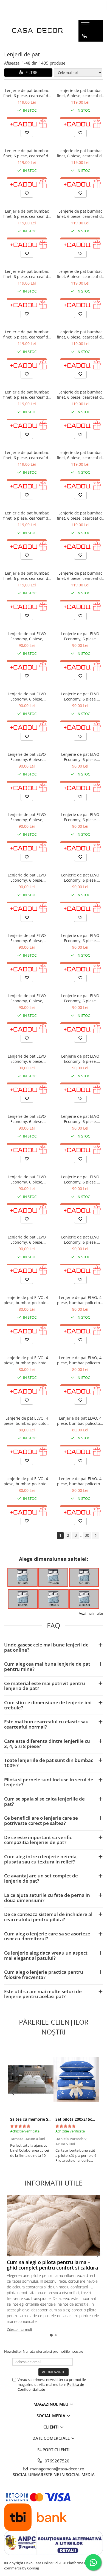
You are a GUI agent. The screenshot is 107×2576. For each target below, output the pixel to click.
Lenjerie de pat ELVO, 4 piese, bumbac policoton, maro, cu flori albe (27, 1300)
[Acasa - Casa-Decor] (37, 31)
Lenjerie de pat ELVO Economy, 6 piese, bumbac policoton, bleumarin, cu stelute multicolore (80, 1179)
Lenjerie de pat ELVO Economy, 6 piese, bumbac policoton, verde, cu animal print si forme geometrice (27, 1179)
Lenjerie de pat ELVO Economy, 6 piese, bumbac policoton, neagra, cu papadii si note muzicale (80, 1059)
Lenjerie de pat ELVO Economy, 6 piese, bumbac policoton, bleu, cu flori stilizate (80, 938)
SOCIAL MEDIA (51, 2416)
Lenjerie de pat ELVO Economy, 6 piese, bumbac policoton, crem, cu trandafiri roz (27, 696)
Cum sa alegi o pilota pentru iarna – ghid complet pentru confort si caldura (52, 2265)
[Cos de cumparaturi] (84, 47)
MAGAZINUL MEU (51, 2404)
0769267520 (57, 2461)
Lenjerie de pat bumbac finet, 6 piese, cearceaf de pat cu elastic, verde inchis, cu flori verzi (27, 334)
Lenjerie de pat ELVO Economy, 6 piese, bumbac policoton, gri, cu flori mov (27, 817)
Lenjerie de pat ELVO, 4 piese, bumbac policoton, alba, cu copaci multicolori (80, 1360)
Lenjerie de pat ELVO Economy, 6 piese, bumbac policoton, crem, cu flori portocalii (80, 636)
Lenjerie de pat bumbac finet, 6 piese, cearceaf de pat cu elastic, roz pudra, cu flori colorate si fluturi (80, 334)
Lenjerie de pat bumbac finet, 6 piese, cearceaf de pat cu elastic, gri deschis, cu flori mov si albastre (27, 455)
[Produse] (86, 27)
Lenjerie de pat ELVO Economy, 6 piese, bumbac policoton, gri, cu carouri (27, 1240)
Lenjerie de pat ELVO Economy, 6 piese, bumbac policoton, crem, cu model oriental (80, 1240)
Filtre (30, 72)
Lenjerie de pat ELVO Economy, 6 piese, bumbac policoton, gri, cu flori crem (27, 938)
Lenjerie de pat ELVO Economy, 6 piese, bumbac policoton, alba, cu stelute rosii (80, 696)
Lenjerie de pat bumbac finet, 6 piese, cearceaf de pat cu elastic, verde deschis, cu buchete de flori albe (80, 214)
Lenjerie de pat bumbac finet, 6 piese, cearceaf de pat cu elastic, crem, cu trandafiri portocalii (27, 516)
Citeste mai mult (19, 2329)
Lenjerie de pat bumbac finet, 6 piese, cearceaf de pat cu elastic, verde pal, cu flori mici (27, 214)
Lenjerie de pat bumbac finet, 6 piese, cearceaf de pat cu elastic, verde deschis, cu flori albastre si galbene (80, 274)
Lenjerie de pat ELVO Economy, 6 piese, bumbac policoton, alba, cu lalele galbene (27, 1059)
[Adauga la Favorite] (27, 133)
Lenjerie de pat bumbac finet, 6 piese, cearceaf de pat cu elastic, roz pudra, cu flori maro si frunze (80, 153)
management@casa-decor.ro (57, 2469)
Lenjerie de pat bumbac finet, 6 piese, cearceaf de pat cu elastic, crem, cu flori (27, 93)
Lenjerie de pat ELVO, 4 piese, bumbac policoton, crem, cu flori (80, 1421)
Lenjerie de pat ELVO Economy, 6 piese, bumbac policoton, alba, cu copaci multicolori (80, 757)
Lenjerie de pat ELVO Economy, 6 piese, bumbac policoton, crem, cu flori (27, 636)
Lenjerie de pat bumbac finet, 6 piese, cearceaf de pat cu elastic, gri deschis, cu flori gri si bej (27, 395)
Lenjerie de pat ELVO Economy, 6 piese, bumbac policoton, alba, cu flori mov (27, 757)
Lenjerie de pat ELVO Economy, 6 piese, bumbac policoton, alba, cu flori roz (80, 817)
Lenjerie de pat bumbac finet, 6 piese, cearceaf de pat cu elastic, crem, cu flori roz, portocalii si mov (80, 395)
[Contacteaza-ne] (85, 36)
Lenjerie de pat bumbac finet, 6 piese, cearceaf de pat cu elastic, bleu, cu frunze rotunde (80, 455)
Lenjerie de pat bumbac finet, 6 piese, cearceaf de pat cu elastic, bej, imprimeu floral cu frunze (27, 153)
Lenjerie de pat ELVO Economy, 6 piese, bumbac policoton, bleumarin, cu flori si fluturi (27, 998)
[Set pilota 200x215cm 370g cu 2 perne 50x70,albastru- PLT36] (76, 2080)
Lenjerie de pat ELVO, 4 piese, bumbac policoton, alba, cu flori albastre (27, 1481)
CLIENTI (52, 2427)
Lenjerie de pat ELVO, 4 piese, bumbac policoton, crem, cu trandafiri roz (80, 1481)
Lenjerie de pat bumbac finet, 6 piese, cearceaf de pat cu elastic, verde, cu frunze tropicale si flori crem (80, 516)
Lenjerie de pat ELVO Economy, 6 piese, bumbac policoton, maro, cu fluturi (80, 998)
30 (87, 1535)
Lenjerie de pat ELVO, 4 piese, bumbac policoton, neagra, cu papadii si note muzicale (27, 1421)
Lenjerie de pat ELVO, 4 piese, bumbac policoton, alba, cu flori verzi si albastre (80, 1300)
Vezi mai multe (91, 1613)
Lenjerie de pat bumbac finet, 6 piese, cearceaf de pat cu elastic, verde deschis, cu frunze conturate (80, 93)
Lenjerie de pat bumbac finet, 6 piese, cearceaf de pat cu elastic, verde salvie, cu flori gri (27, 274)
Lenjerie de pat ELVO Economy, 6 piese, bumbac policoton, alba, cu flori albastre (27, 878)
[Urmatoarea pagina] (95, 1536)
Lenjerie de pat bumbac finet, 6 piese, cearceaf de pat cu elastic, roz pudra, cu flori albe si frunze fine (80, 576)
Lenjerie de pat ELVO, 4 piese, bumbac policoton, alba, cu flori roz (27, 1360)
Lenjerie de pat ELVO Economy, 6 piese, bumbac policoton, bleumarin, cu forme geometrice (27, 1119)
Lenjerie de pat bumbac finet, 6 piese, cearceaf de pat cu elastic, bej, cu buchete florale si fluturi (27, 576)
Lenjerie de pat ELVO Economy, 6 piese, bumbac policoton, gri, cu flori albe (80, 878)
